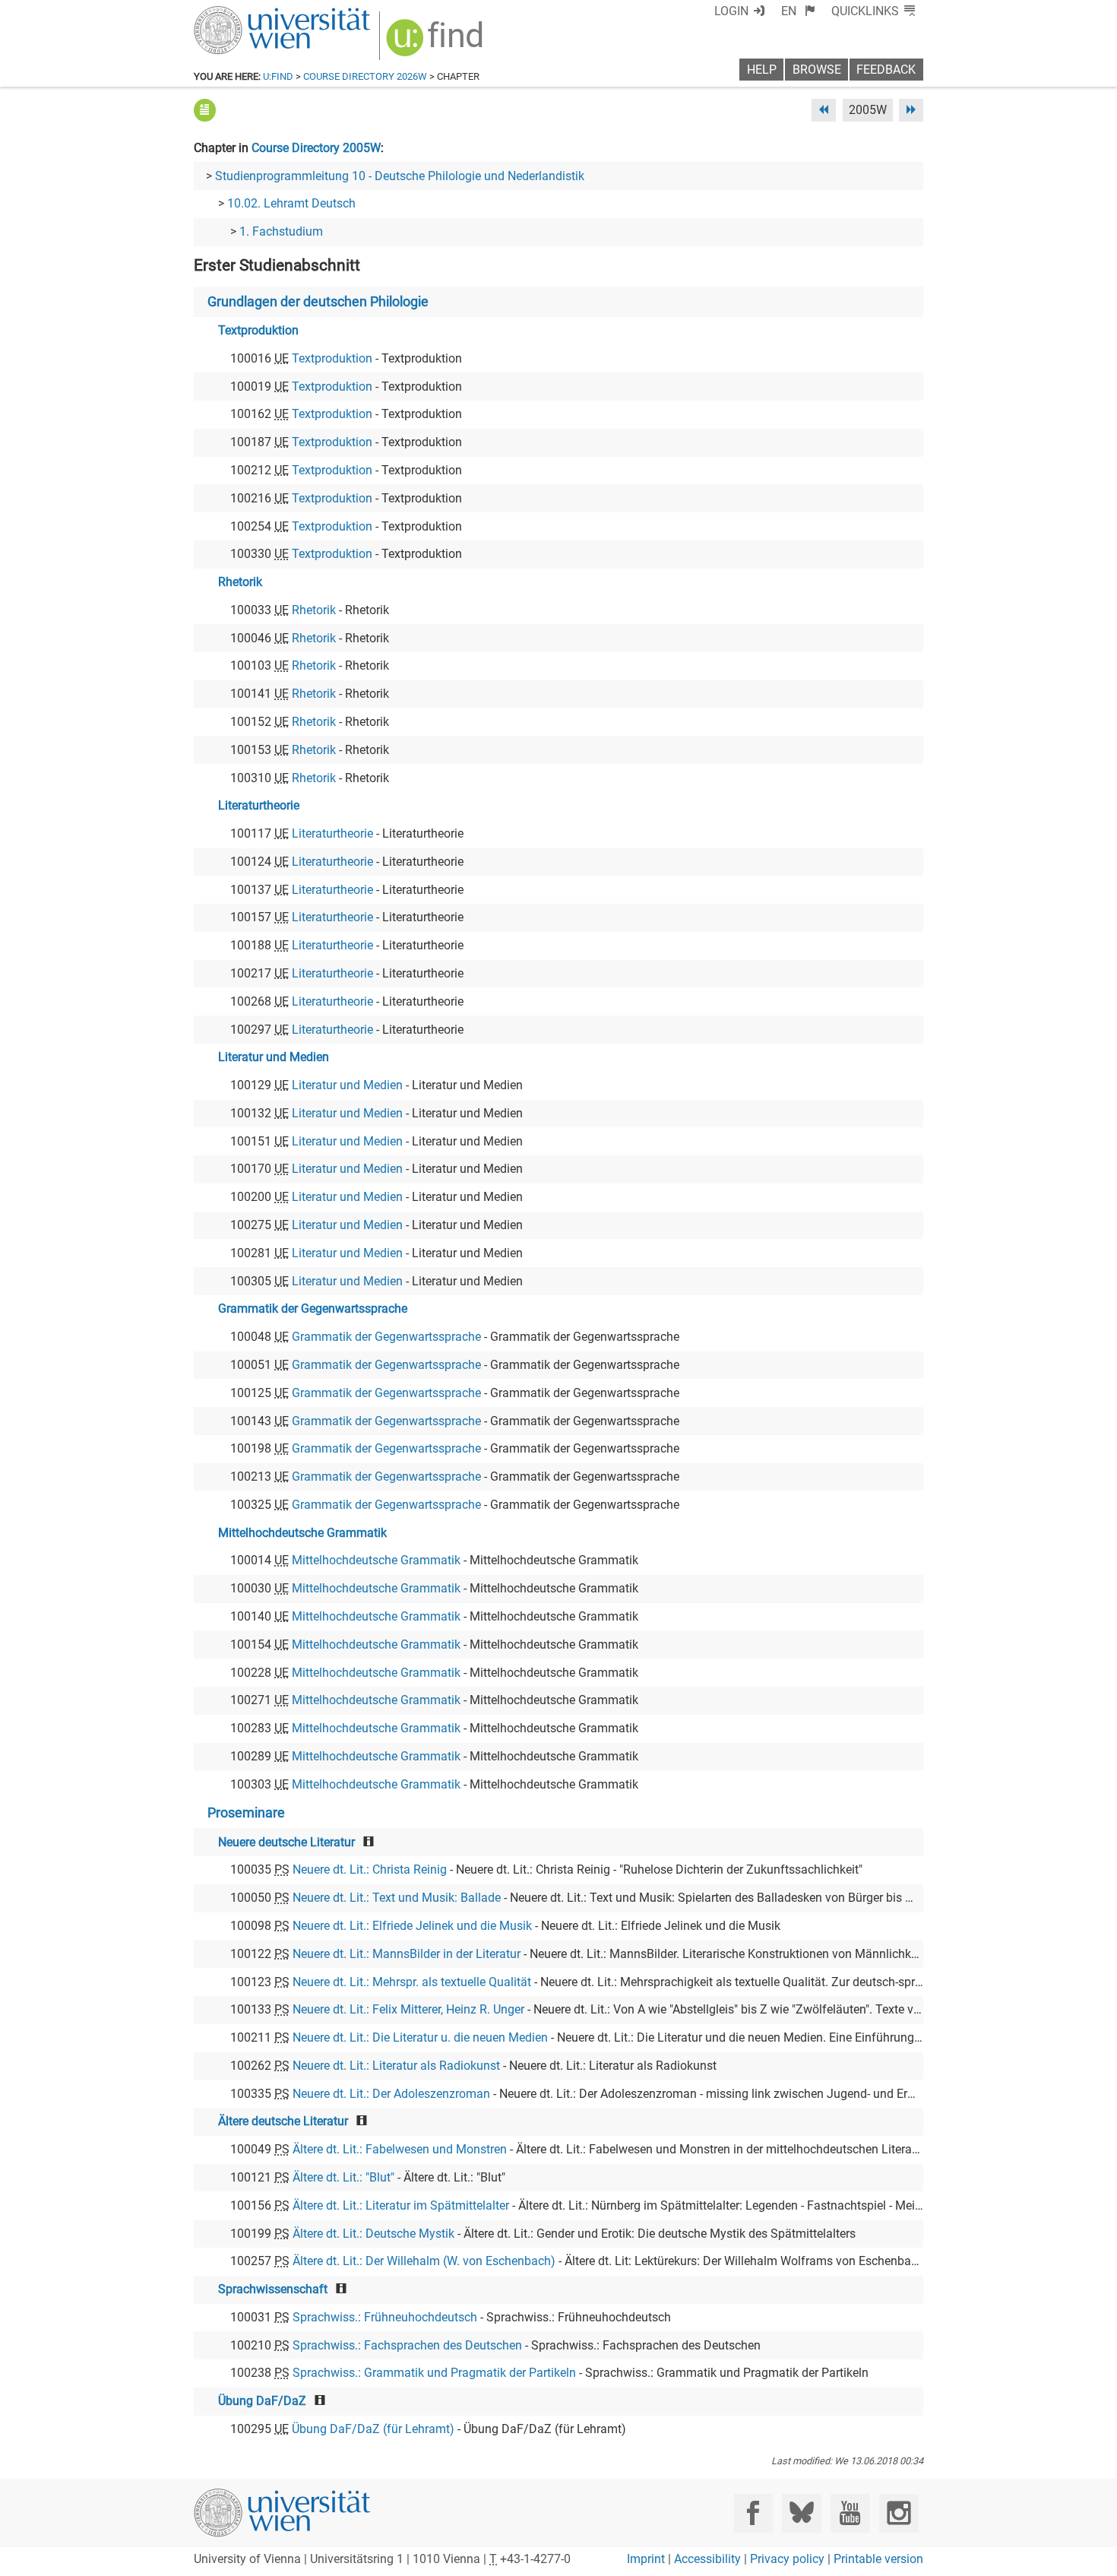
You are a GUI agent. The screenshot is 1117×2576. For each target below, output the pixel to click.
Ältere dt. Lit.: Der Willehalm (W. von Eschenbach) (424, 2261)
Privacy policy (787, 2559)
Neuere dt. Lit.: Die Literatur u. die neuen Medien (420, 2037)
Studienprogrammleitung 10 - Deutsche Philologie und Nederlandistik (400, 176)
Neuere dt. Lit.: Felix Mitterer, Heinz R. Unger (408, 2009)
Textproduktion (258, 330)
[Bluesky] (801, 2513)
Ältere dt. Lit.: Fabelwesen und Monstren (400, 2149)
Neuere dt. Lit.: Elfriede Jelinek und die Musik (412, 1926)
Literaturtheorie (259, 805)
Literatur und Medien (274, 1057)
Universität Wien (246, 13)
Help (762, 70)
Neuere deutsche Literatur (286, 1842)
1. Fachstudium (281, 231)
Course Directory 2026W (365, 76)
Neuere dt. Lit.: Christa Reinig (370, 1869)
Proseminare (246, 1813)
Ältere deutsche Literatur (283, 2121)
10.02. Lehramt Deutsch (291, 203)
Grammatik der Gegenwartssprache (313, 1309)
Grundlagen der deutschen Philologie (318, 302)
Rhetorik (240, 582)
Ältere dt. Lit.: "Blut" (343, 2177)
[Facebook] (753, 2513)
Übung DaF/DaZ (262, 2401)
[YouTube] (850, 2513)
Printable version (878, 2559)
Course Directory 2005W (316, 148)
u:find (278, 76)
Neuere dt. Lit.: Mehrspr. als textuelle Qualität (412, 1982)
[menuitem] (798, 11)
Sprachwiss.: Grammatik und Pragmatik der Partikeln (434, 2373)
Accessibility (707, 2559)
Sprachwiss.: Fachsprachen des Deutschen (407, 2345)
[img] (437, 43)
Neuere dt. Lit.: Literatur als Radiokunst (396, 2066)
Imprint (646, 2559)
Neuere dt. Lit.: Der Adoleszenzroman (391, 2094)
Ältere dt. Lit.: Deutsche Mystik (373, 2234)
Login (731, 11)
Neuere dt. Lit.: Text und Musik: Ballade (397, 1898)
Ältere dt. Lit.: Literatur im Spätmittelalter (401, 2205)
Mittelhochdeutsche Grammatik (302, 1533)
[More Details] (205, 110)
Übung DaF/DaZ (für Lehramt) (373, 2429)
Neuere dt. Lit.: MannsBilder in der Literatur (407, 1954)
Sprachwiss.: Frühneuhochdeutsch (385, 2317)
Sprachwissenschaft (273, 2289)
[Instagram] (899, 2513)
